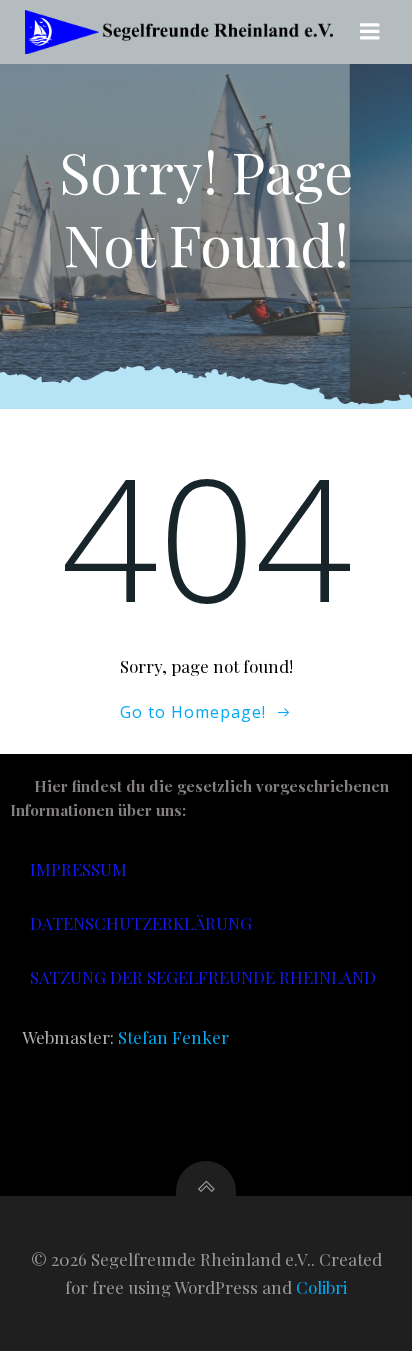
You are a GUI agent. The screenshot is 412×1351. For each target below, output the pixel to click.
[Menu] (370, 32)
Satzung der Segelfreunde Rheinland (203, 977)
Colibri (321, 1287)
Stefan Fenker (173, 1037)
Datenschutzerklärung (141, 923)
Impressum (78, 869)
